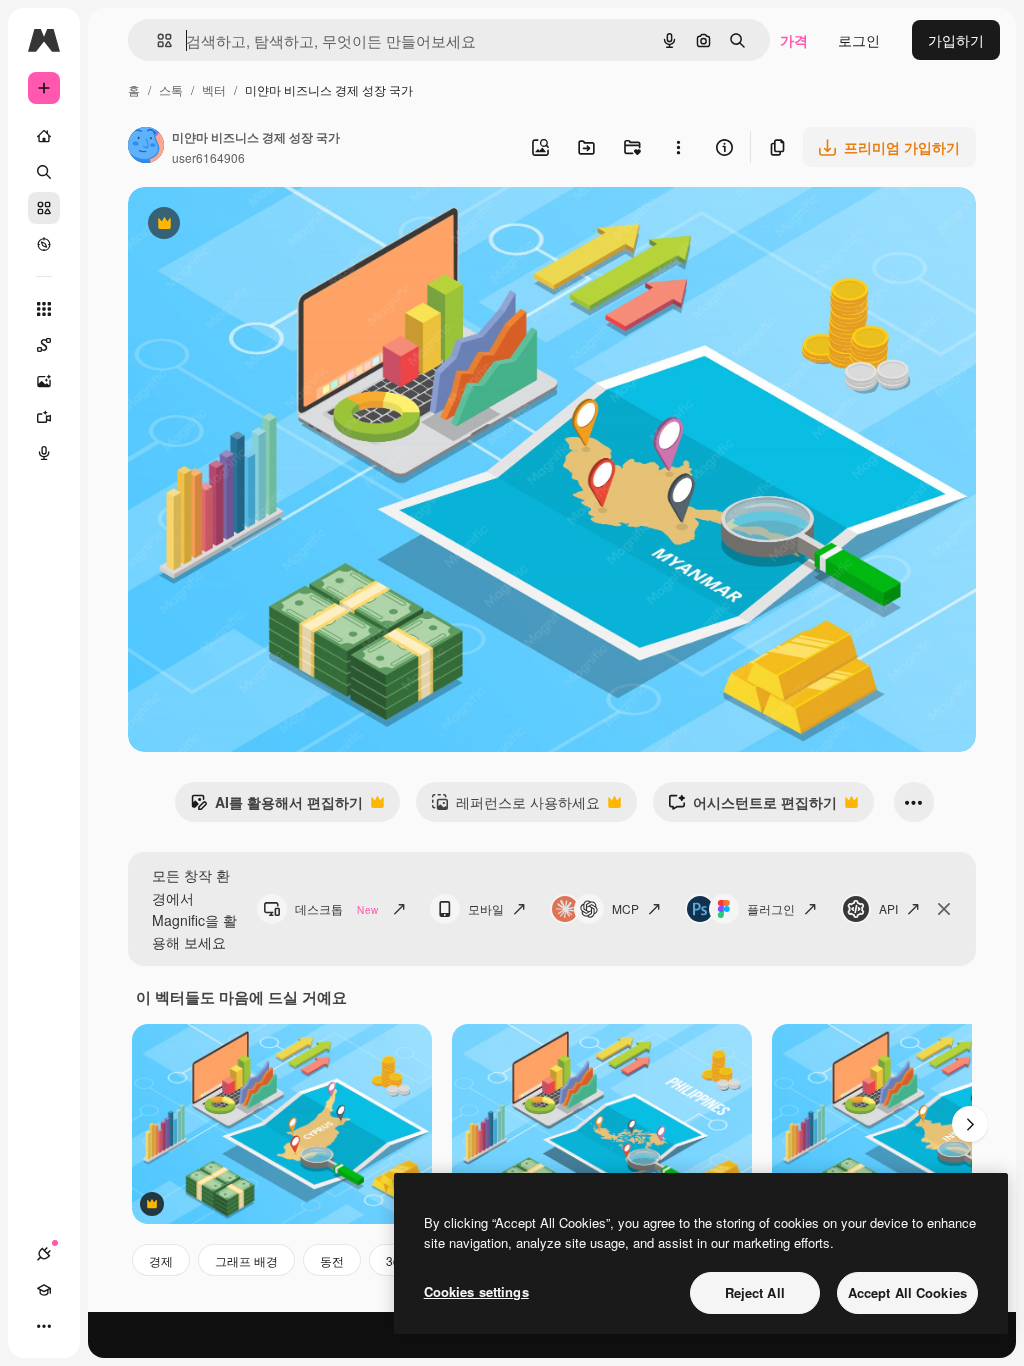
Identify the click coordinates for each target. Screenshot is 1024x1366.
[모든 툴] (44, 309)
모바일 (486, 908)
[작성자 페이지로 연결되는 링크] (146, 147)
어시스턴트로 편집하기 (752, 807)
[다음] (970, 1124)
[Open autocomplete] (156, 40)
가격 (794, 40)
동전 (332, 1260)
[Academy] (44, 1290)
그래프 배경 (246, 1260)
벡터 (214, 89)
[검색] (44, 172)
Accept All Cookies (907, 1292)
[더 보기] (44, 1326)
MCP (625, 908)
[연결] (44, 1254)
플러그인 (771, 908)
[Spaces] (44, 345)
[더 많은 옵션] (678, 147)
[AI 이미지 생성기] (44, 381)
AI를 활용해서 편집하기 (276, 807)
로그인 (859, 40)
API (888, 908)
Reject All (755, 1292)
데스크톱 (336, 908)
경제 (161, 1260)
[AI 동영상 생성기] (44, 417)
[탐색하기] (44, 244)
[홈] (44, 136)
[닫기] (944, 909)
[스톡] (44, 208)
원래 (243, 225)
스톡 (171, 89)
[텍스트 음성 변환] (44, 453)
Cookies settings (476, 1291)
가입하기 (956, 40)
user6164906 (208, 157)
